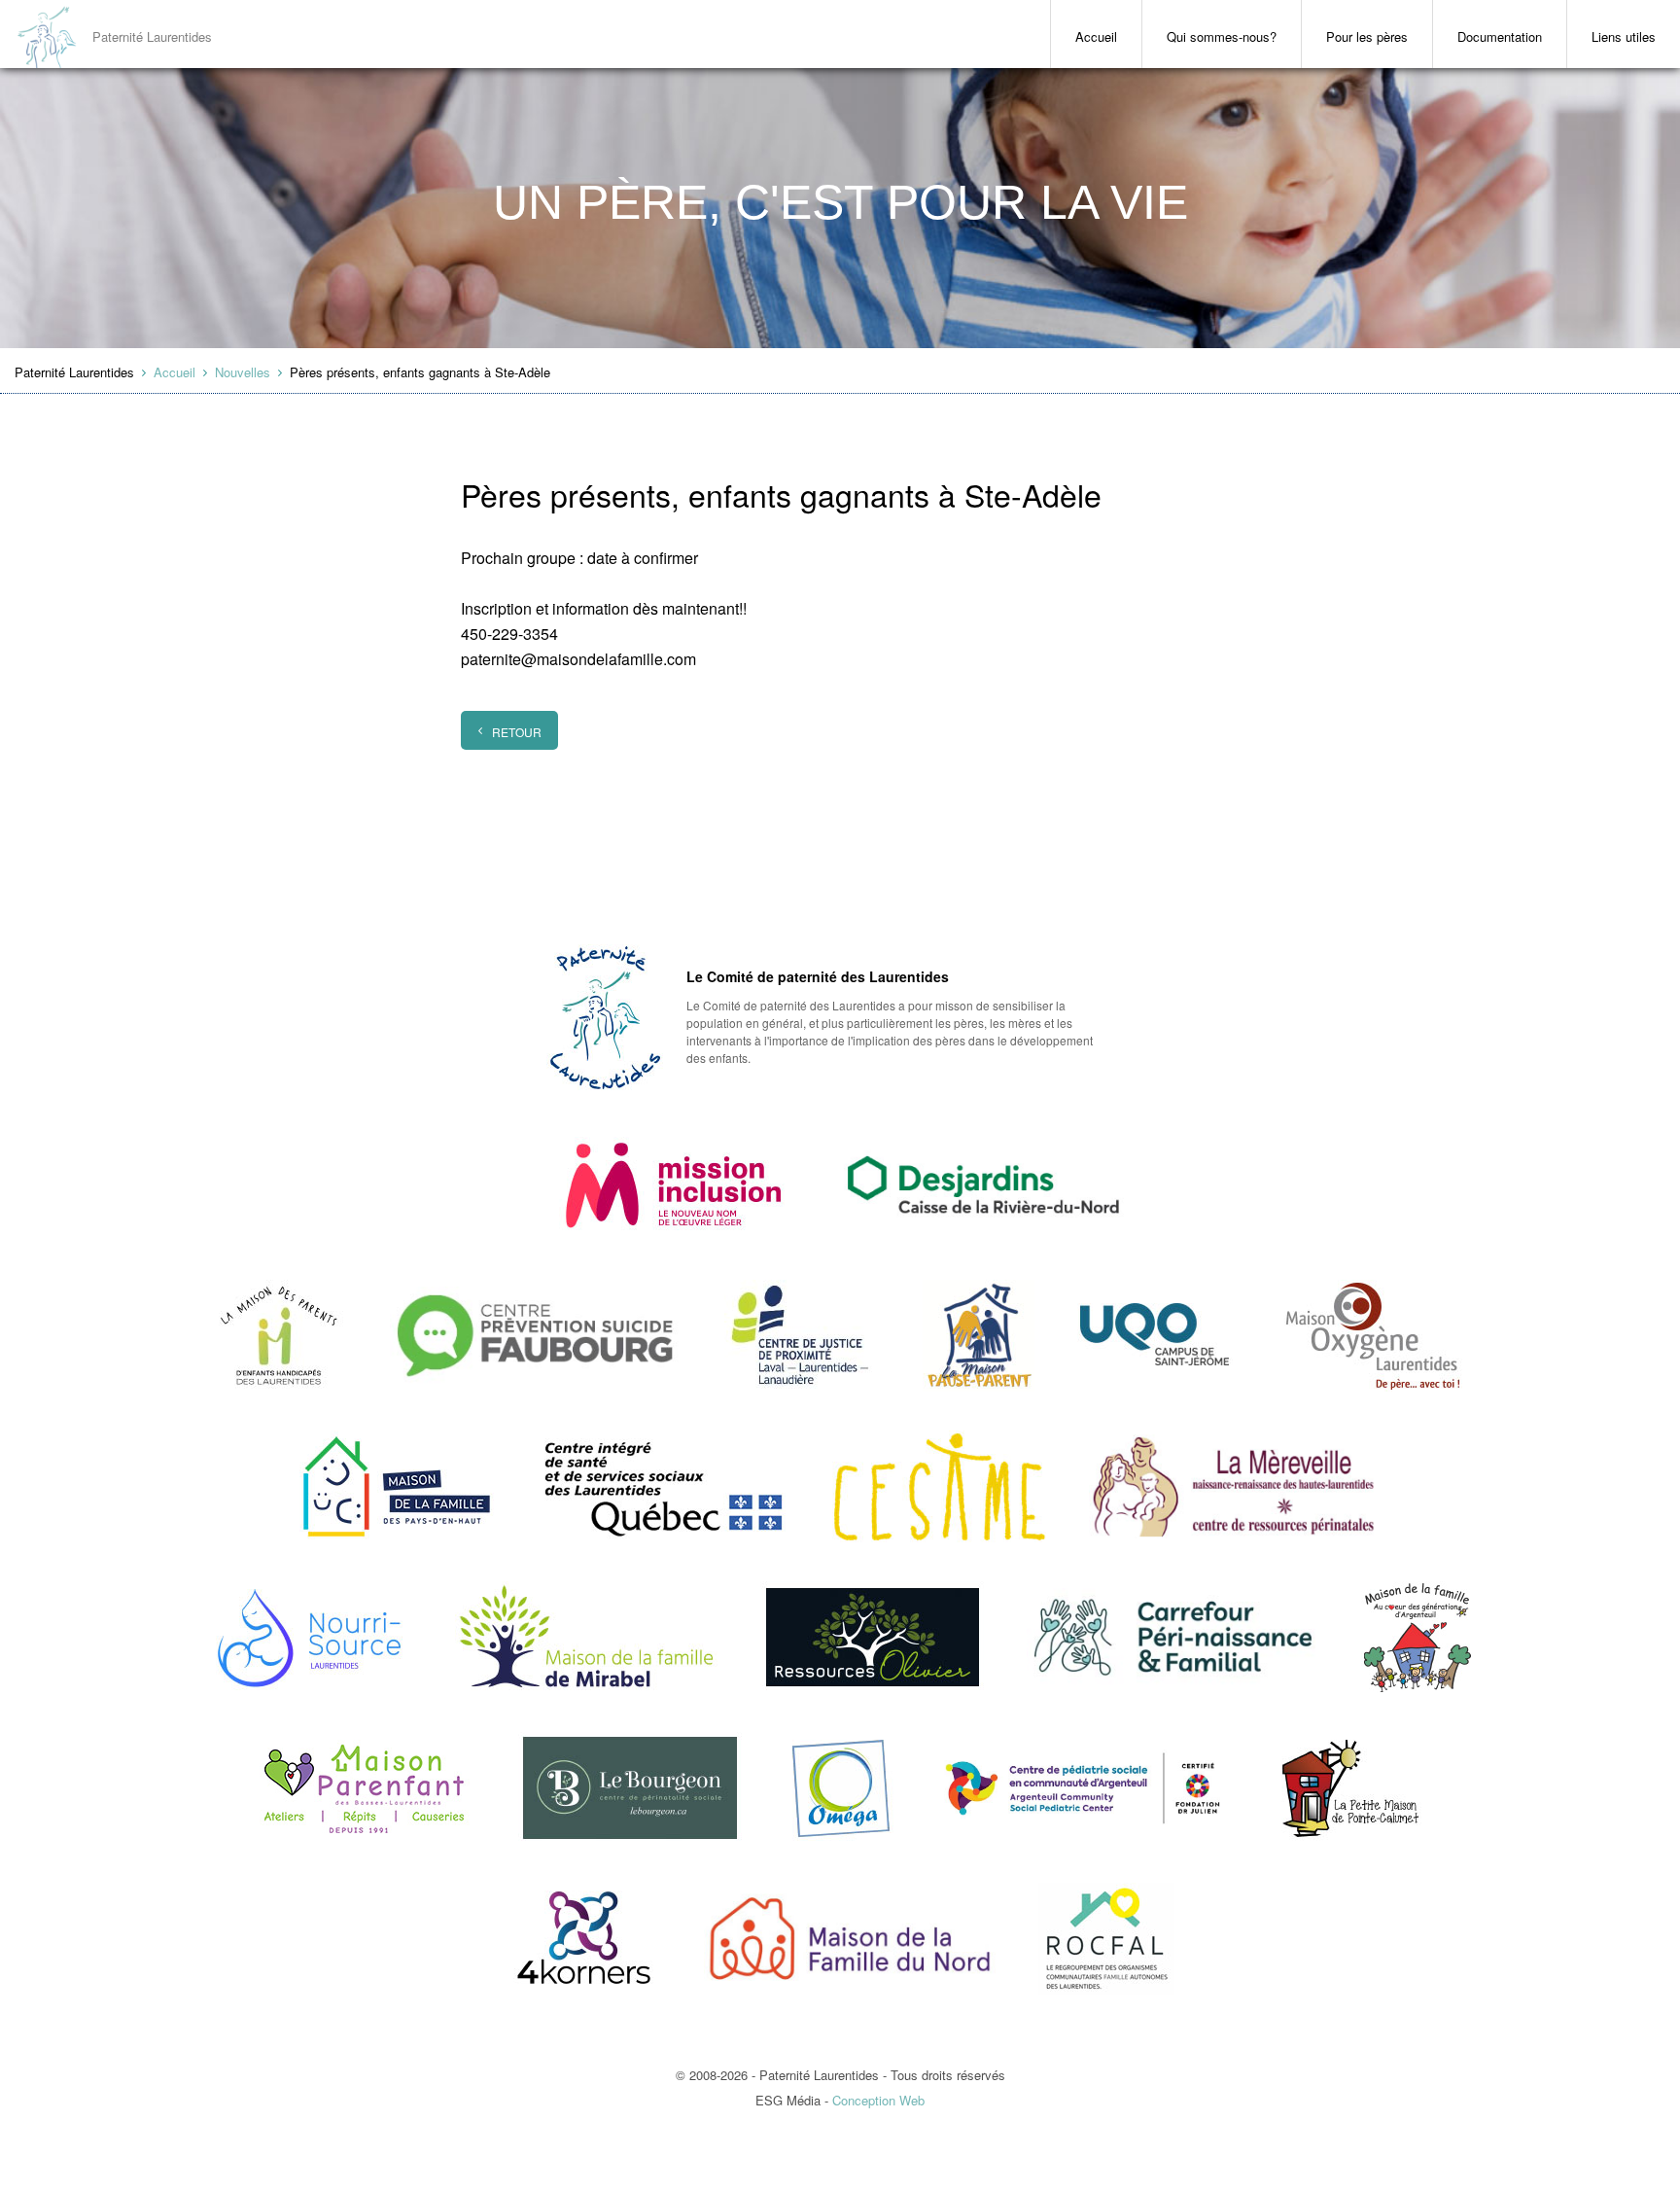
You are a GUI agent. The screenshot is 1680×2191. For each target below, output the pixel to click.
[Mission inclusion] (673, 1185)
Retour (517, 732)
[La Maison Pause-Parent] (983, 1185)
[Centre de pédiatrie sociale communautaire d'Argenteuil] (1085, 1787)
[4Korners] (583, 1939)
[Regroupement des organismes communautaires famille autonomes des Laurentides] (1106, 1939)
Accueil (1096, 36)
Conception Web (878, 2100)
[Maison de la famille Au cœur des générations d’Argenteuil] (1417, 1637)
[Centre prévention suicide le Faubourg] (536, 1336)
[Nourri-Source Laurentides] (310, 1637)
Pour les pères (1367, 36)
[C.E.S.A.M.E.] (939, 1486)
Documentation (1500, 36)
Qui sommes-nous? (1222, 36)
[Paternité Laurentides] (605, 1017)
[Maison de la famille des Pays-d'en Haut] (397, 1486)
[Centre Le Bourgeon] (630, 1788)
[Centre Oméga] (840, 1788)
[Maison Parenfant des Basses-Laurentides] (364, 1788)
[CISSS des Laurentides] (663, 1486)
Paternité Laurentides (152, 36)
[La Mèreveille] (1235, 1487)
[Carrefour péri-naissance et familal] (1172, 1637)
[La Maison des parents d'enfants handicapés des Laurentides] (279, 1336)
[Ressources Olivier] (872, 1637)
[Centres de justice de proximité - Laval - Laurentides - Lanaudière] (802, 1336)
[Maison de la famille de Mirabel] (586, 1637)
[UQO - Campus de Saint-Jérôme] (1155, 1336)
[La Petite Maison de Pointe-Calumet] (1351, 1788)
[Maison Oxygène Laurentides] (1373, 1336)
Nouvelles (243, 372)
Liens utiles (1624, 36)
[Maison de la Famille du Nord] (850, 1939)
